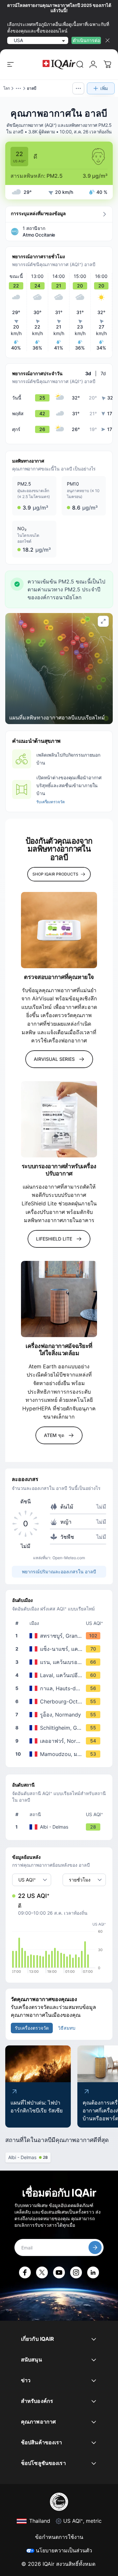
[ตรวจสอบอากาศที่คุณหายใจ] (59, 930)
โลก (7, 88)
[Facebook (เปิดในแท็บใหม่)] (25, 2272)
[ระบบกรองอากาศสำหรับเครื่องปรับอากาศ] (59, 1119)
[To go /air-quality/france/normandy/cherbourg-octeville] (60, 1701)
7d (103, 373)
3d (88, 373)
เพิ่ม (104, 88)
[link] (80, 64)
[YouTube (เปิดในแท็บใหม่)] (59, 2272)
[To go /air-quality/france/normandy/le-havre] (60, 1741)
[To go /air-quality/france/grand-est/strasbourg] (60, 1636)
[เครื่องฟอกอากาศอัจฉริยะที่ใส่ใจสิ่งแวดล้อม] (59, 1299)
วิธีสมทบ (67, 2028)
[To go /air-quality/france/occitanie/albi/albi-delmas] (60, 1827)
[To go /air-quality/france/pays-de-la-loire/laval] (60, 1675)
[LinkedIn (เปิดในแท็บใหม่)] (93, 2272)
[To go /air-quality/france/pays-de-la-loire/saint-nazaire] (60, 1649)
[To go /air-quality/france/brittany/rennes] (60, 1662)
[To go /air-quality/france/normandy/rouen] (60, 1715)
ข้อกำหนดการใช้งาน (59, 2537)
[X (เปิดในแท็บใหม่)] (42, 2272)
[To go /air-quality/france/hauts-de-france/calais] (60, 1688)
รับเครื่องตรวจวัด (50, 802)
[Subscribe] (95, 2247)
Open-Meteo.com (69, 1558)
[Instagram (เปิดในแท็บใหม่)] (76, 2272)
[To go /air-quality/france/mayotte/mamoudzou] (60, 1754)
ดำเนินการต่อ (86, 40)
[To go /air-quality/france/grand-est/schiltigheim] (60, 1728)
